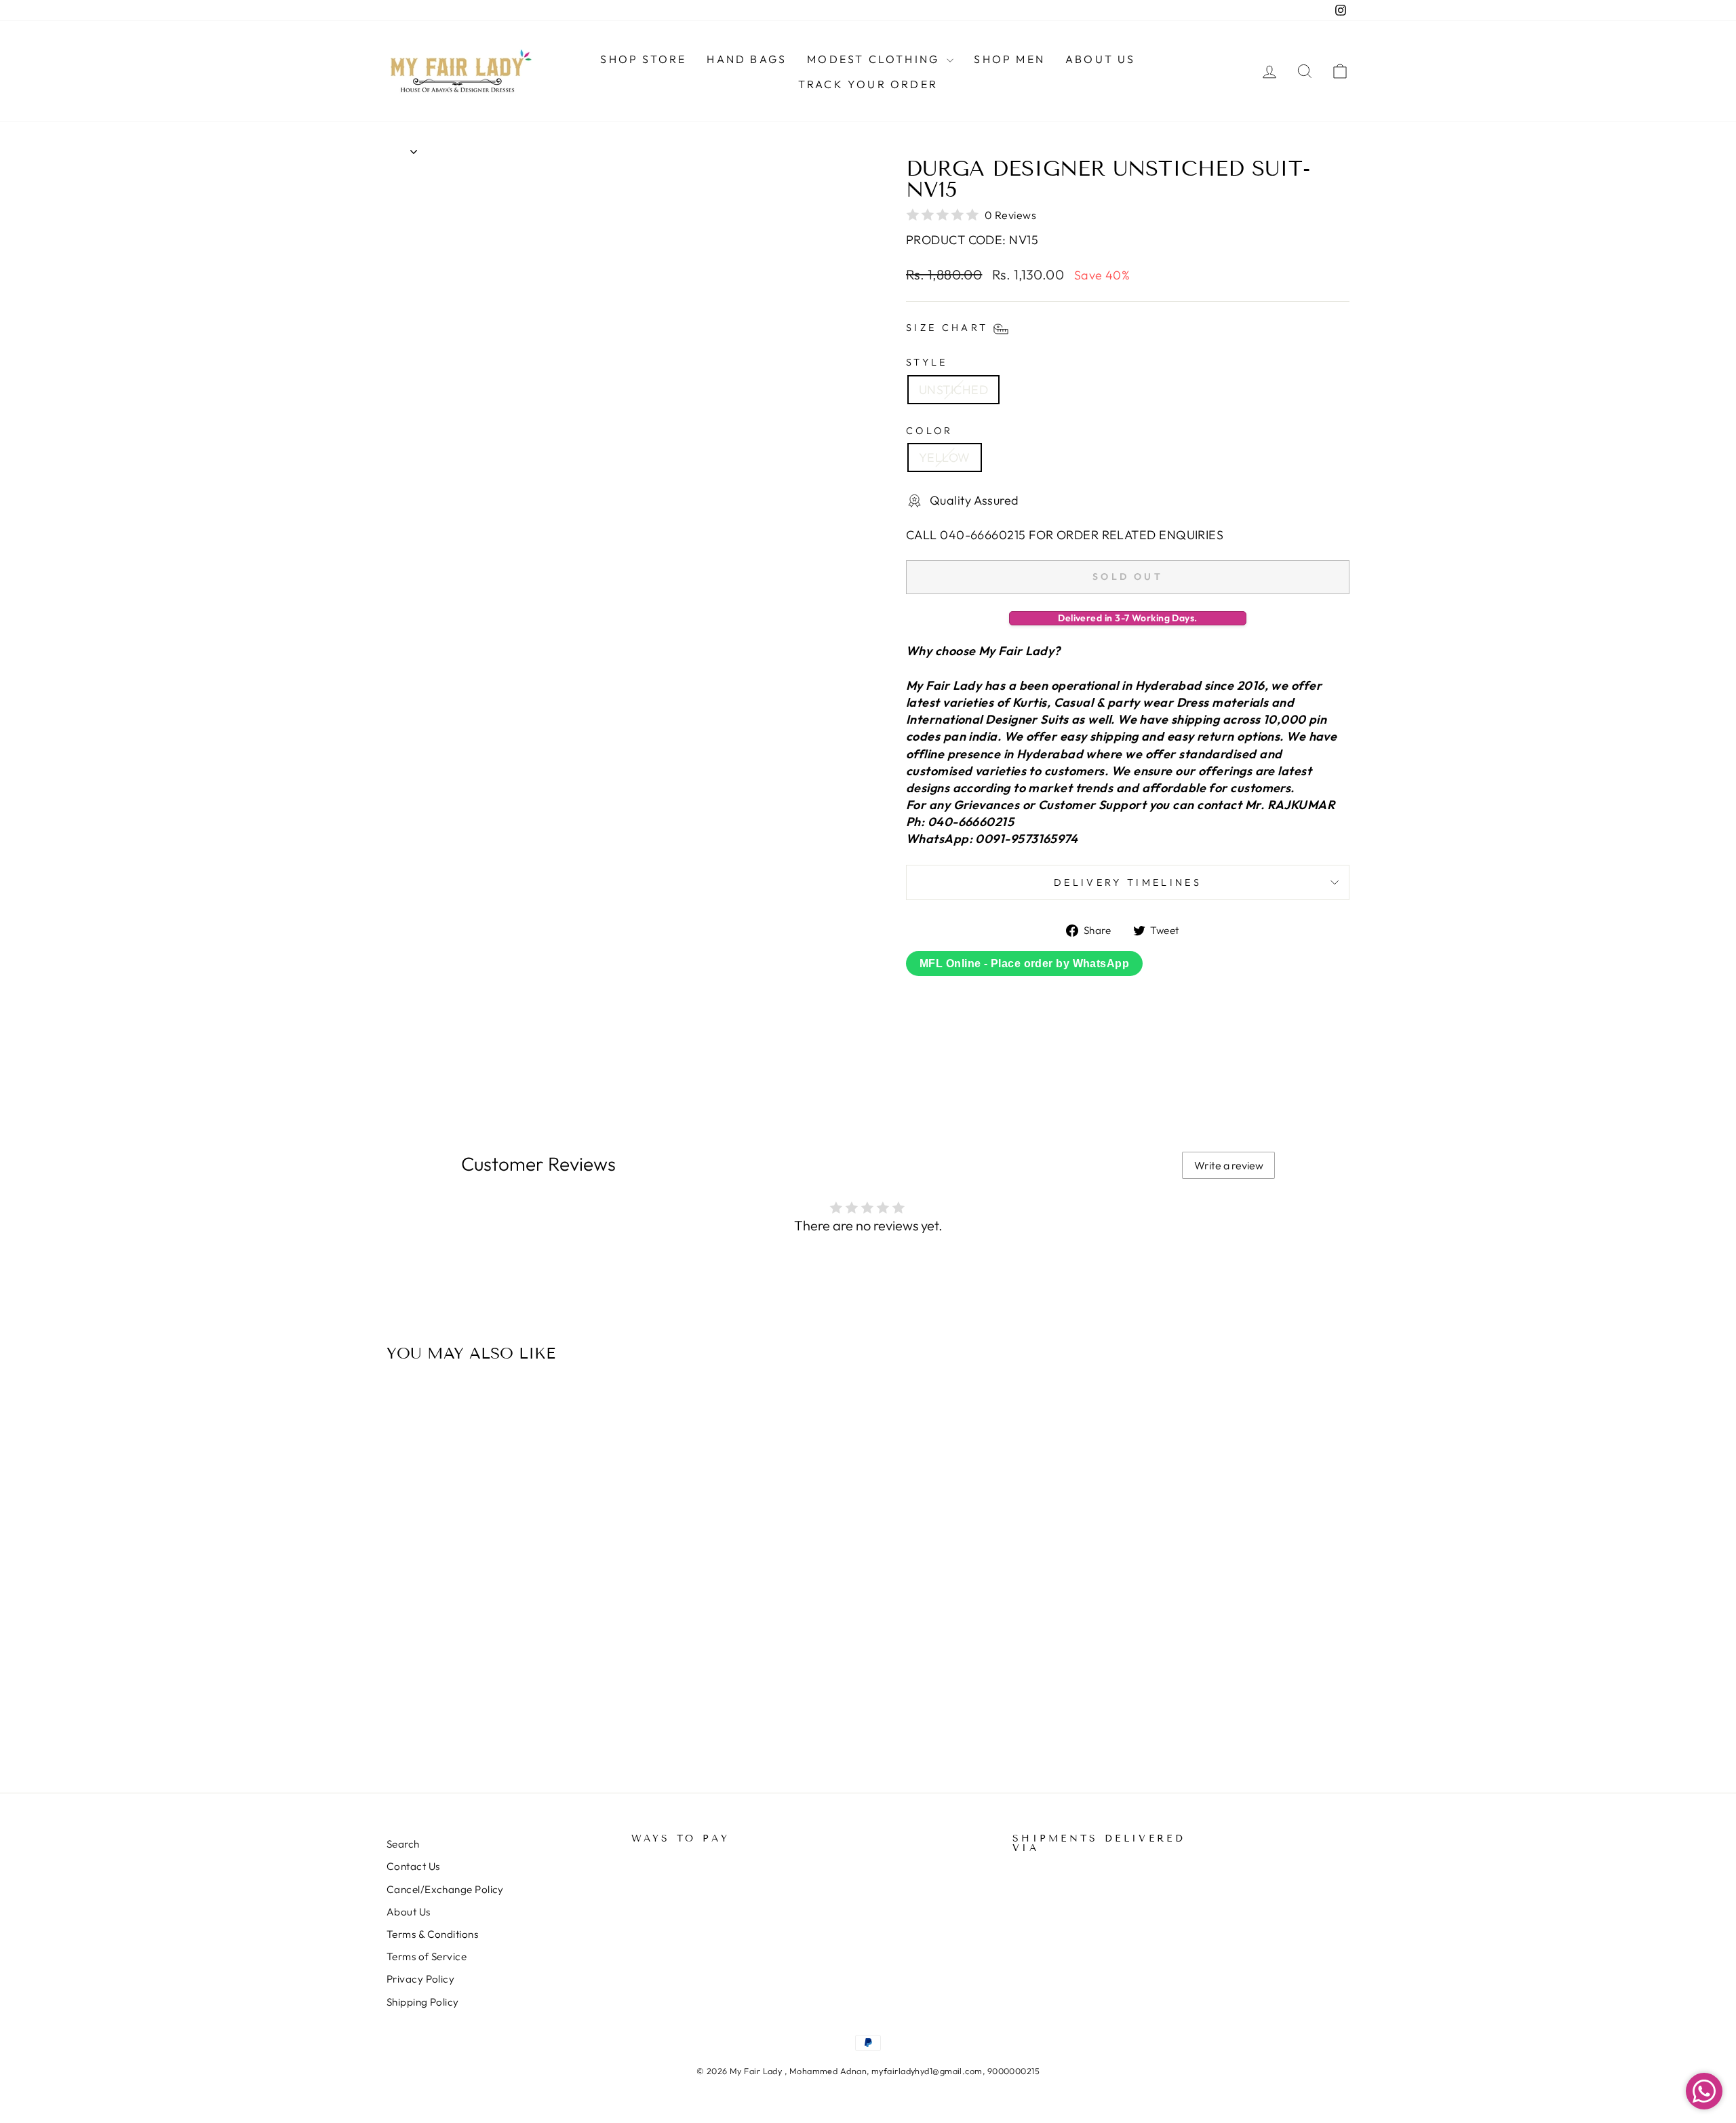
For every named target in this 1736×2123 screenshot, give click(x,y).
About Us (1101, 59)
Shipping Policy (423, 2002)
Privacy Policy (420, 1979)
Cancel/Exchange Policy (445, 1889)
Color (930, 431)
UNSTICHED (953, 390)
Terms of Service (427, 1956)
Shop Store (643, 59)
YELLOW (945, 457)
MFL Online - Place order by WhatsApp (1024, 963)
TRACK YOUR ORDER (868, 84)
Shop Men (1009, 59)
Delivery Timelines (1128, 882)
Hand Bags (747, 59)
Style (927, 362)
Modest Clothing (875, 59)
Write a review (1229, 1165)
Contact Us (413, 1866)
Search (403, 1844)
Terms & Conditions (432, 1934)
